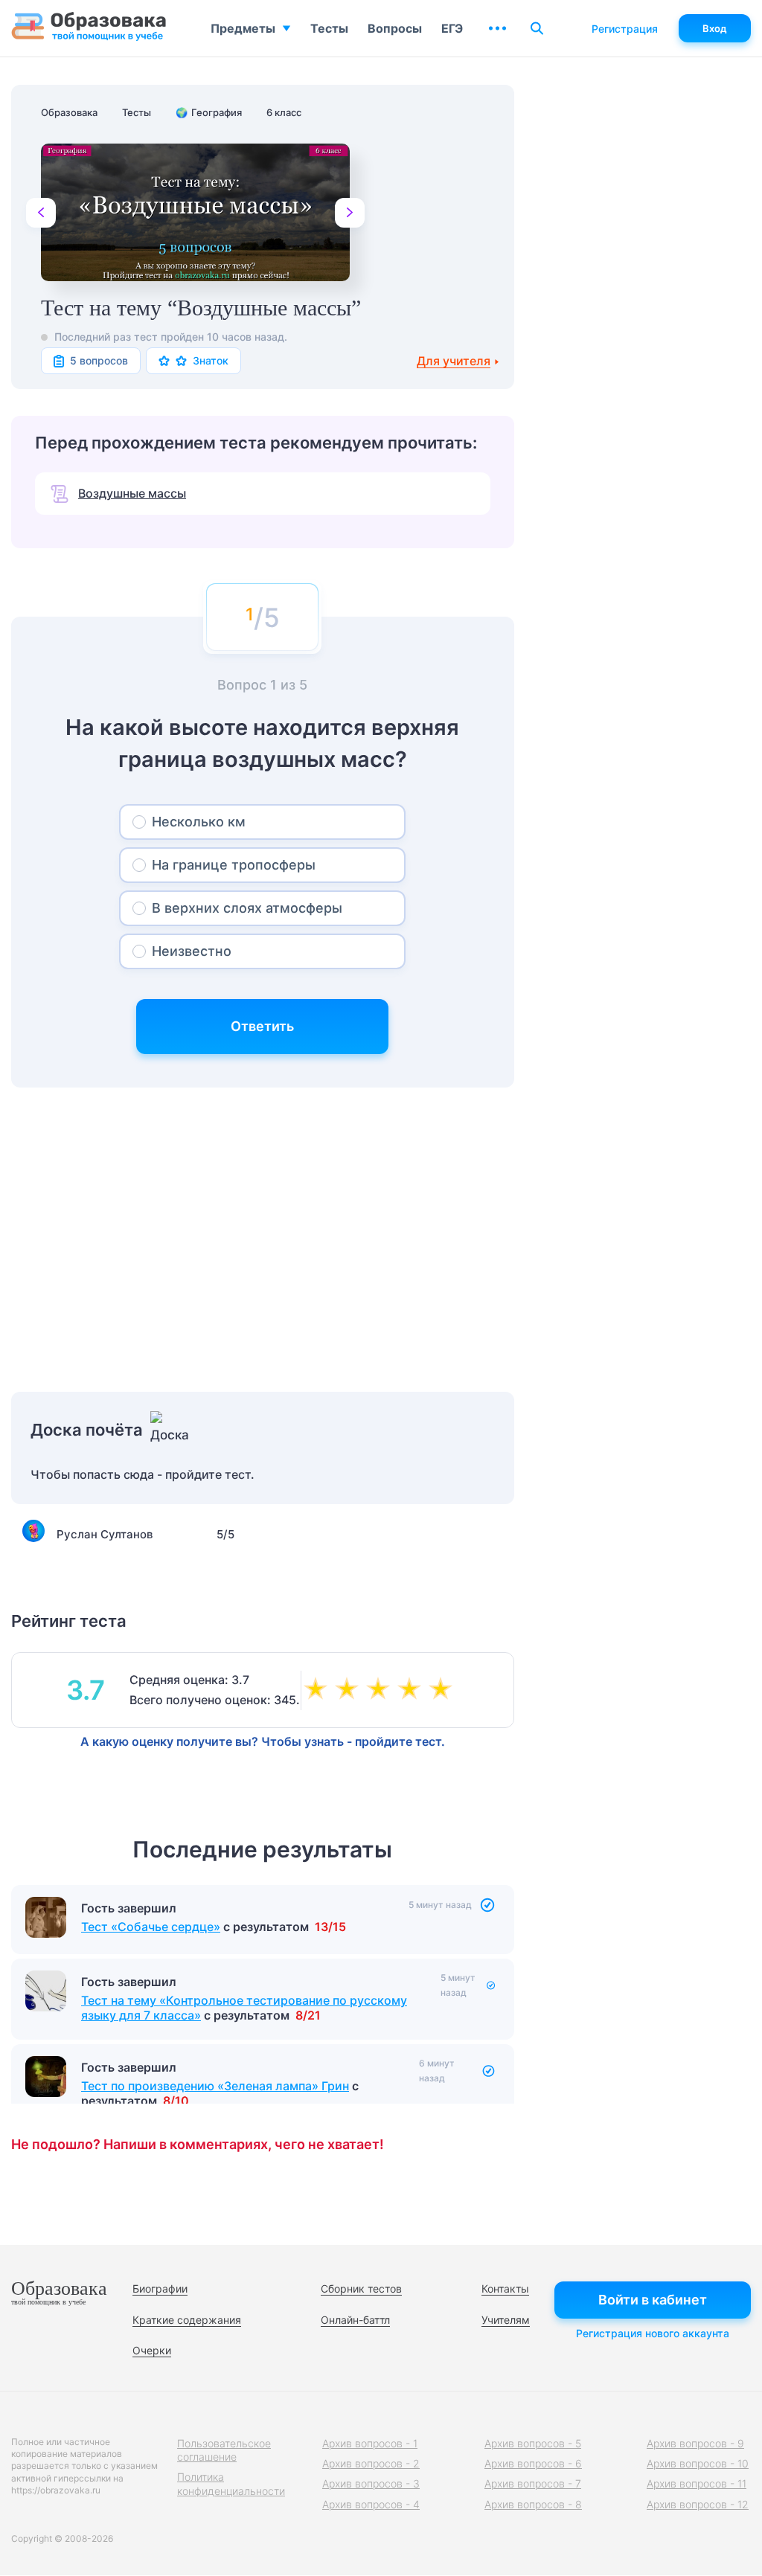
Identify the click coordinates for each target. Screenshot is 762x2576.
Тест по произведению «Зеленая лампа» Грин (215, 2086)
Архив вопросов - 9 (695, 2443)
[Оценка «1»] (318, 1690)
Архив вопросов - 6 (533, 2463)
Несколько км (199, 822)
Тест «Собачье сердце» (151, 1927)
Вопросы (395, 28)
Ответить (262, 1026)
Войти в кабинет (653, 2300)
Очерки (152, 2350)
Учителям (506, 2320)
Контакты (505, 2288)
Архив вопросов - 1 (370, 2443)
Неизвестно (192, 951)
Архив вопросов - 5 (533, 2443)
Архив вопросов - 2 (371, 2463)
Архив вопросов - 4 (371, 2504)
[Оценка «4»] (412, 1690)
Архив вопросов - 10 (698, 2463)
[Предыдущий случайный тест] (41, 213)
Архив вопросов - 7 (533, 2483)
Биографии (160, 2288)
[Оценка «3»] (381, 1690)
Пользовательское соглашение (224, 2450)
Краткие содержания (187, 2320)
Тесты (329, 28)
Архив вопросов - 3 (371, 2483)
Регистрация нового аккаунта (653, 2333)
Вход (715, 28)
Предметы (243, 28)
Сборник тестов (361, 2288)
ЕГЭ (452, 28)
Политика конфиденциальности (231, 2483)
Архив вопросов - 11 (697, 2483)
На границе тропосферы (234, 865)
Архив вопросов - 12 (698, 2504)
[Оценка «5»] (444, 1690)
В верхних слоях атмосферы (247, 908)
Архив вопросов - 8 (533, 2504)
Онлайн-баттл (355, 2320)
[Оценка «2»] (350, 1690)
